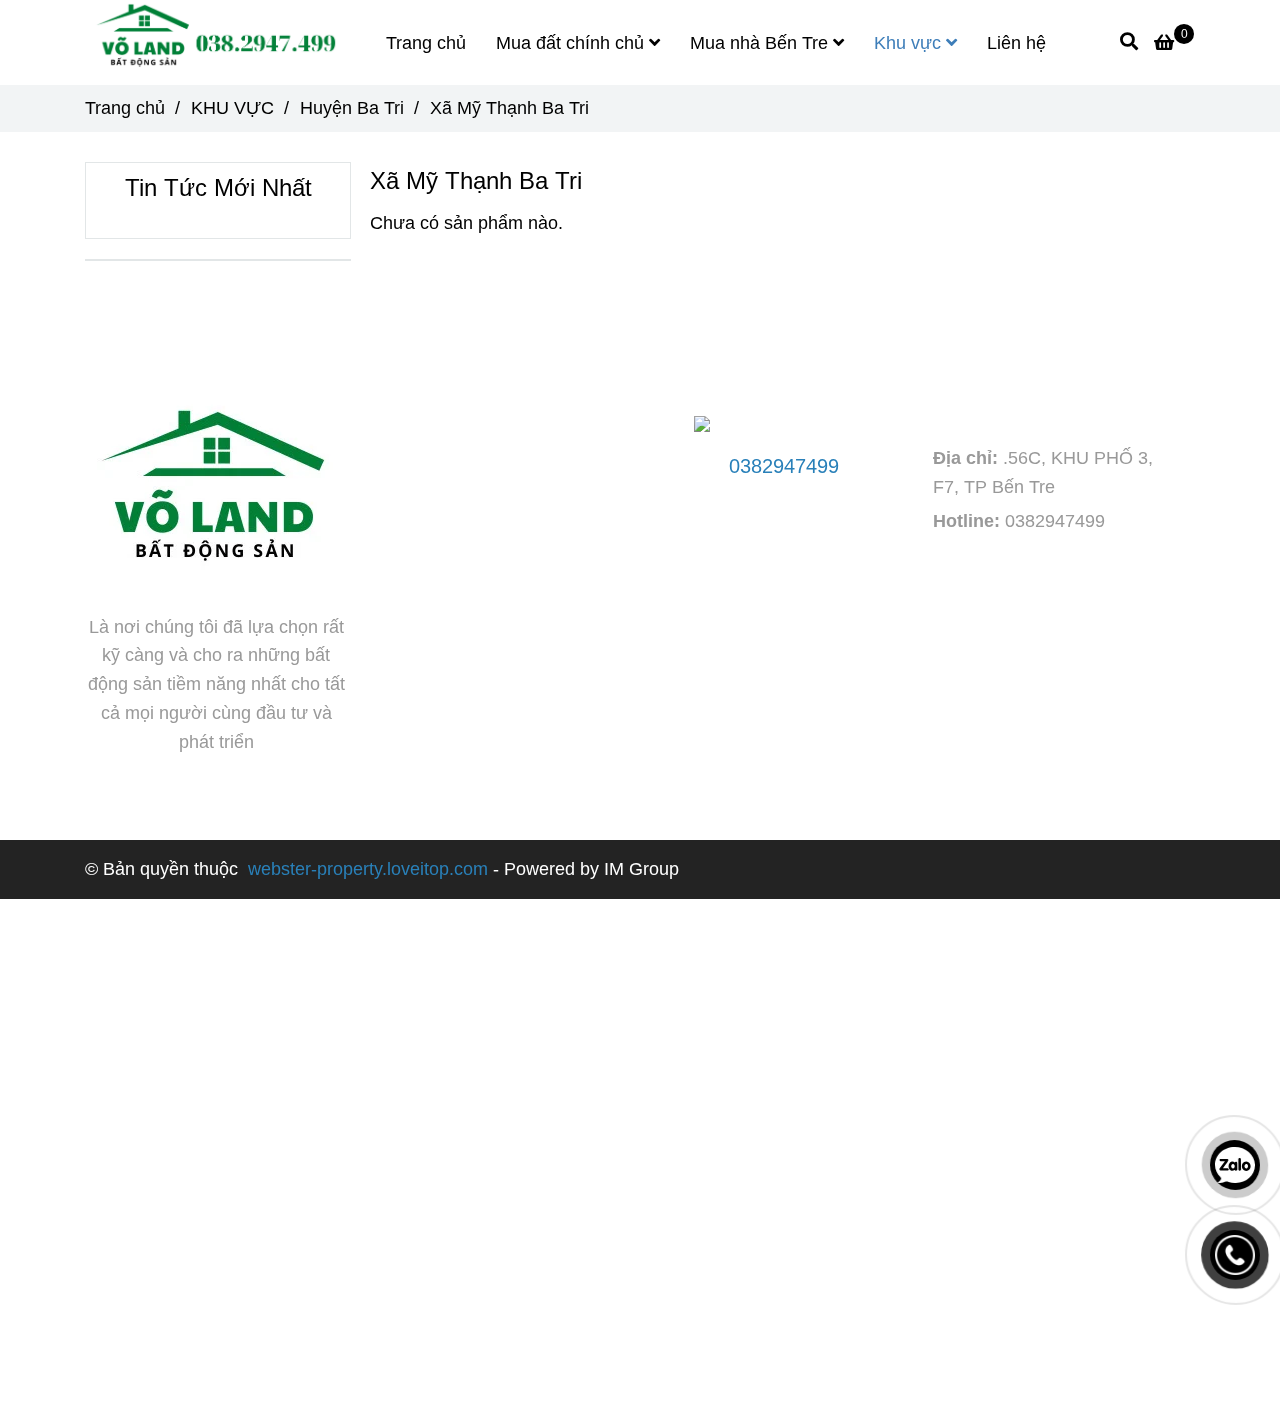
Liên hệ (1016, 43)
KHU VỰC (232, 108)
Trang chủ (426, 43)
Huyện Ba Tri (352, 108)
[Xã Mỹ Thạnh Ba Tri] (212, 42)
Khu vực (910, 43)
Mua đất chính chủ (572, 43)
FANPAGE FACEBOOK (494, 350)
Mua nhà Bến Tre (761, 43)
